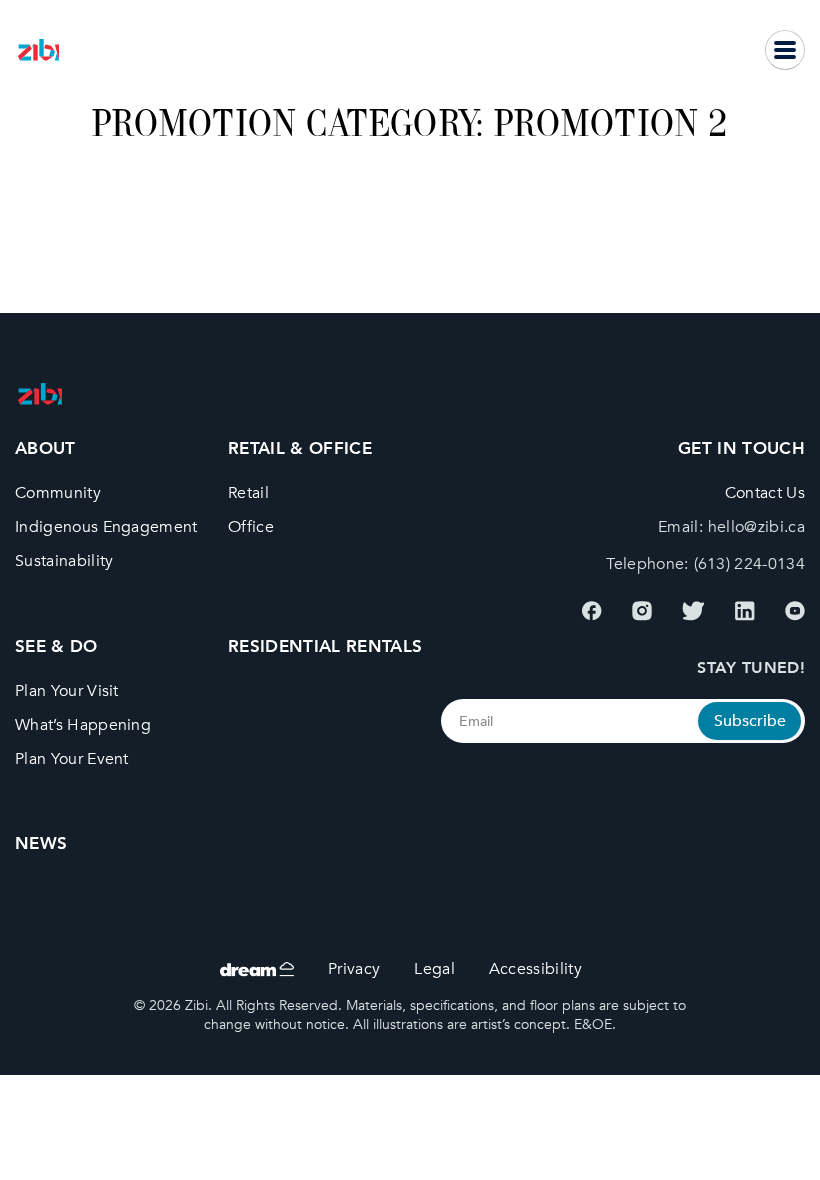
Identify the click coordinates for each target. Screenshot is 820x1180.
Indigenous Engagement (106, 528)
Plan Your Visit (67, 691)
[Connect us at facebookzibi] (592, 611)
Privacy (354, 969)
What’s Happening (83, 725)
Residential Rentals (325, 646)
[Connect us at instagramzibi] (642, 611)
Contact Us (765, 494)
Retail (248, 494)
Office (251, 528)
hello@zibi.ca (756, 528)
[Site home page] (38, 50)
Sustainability (64, 561)
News (41, 843)
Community (58, 494)
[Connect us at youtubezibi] (795, 611)
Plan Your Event (72, 759)
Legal (435, 969)
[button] (785, 50)
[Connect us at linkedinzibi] (745, 611)
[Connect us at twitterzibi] (693, 611)
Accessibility (535, 969)
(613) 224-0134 (749, 564)
